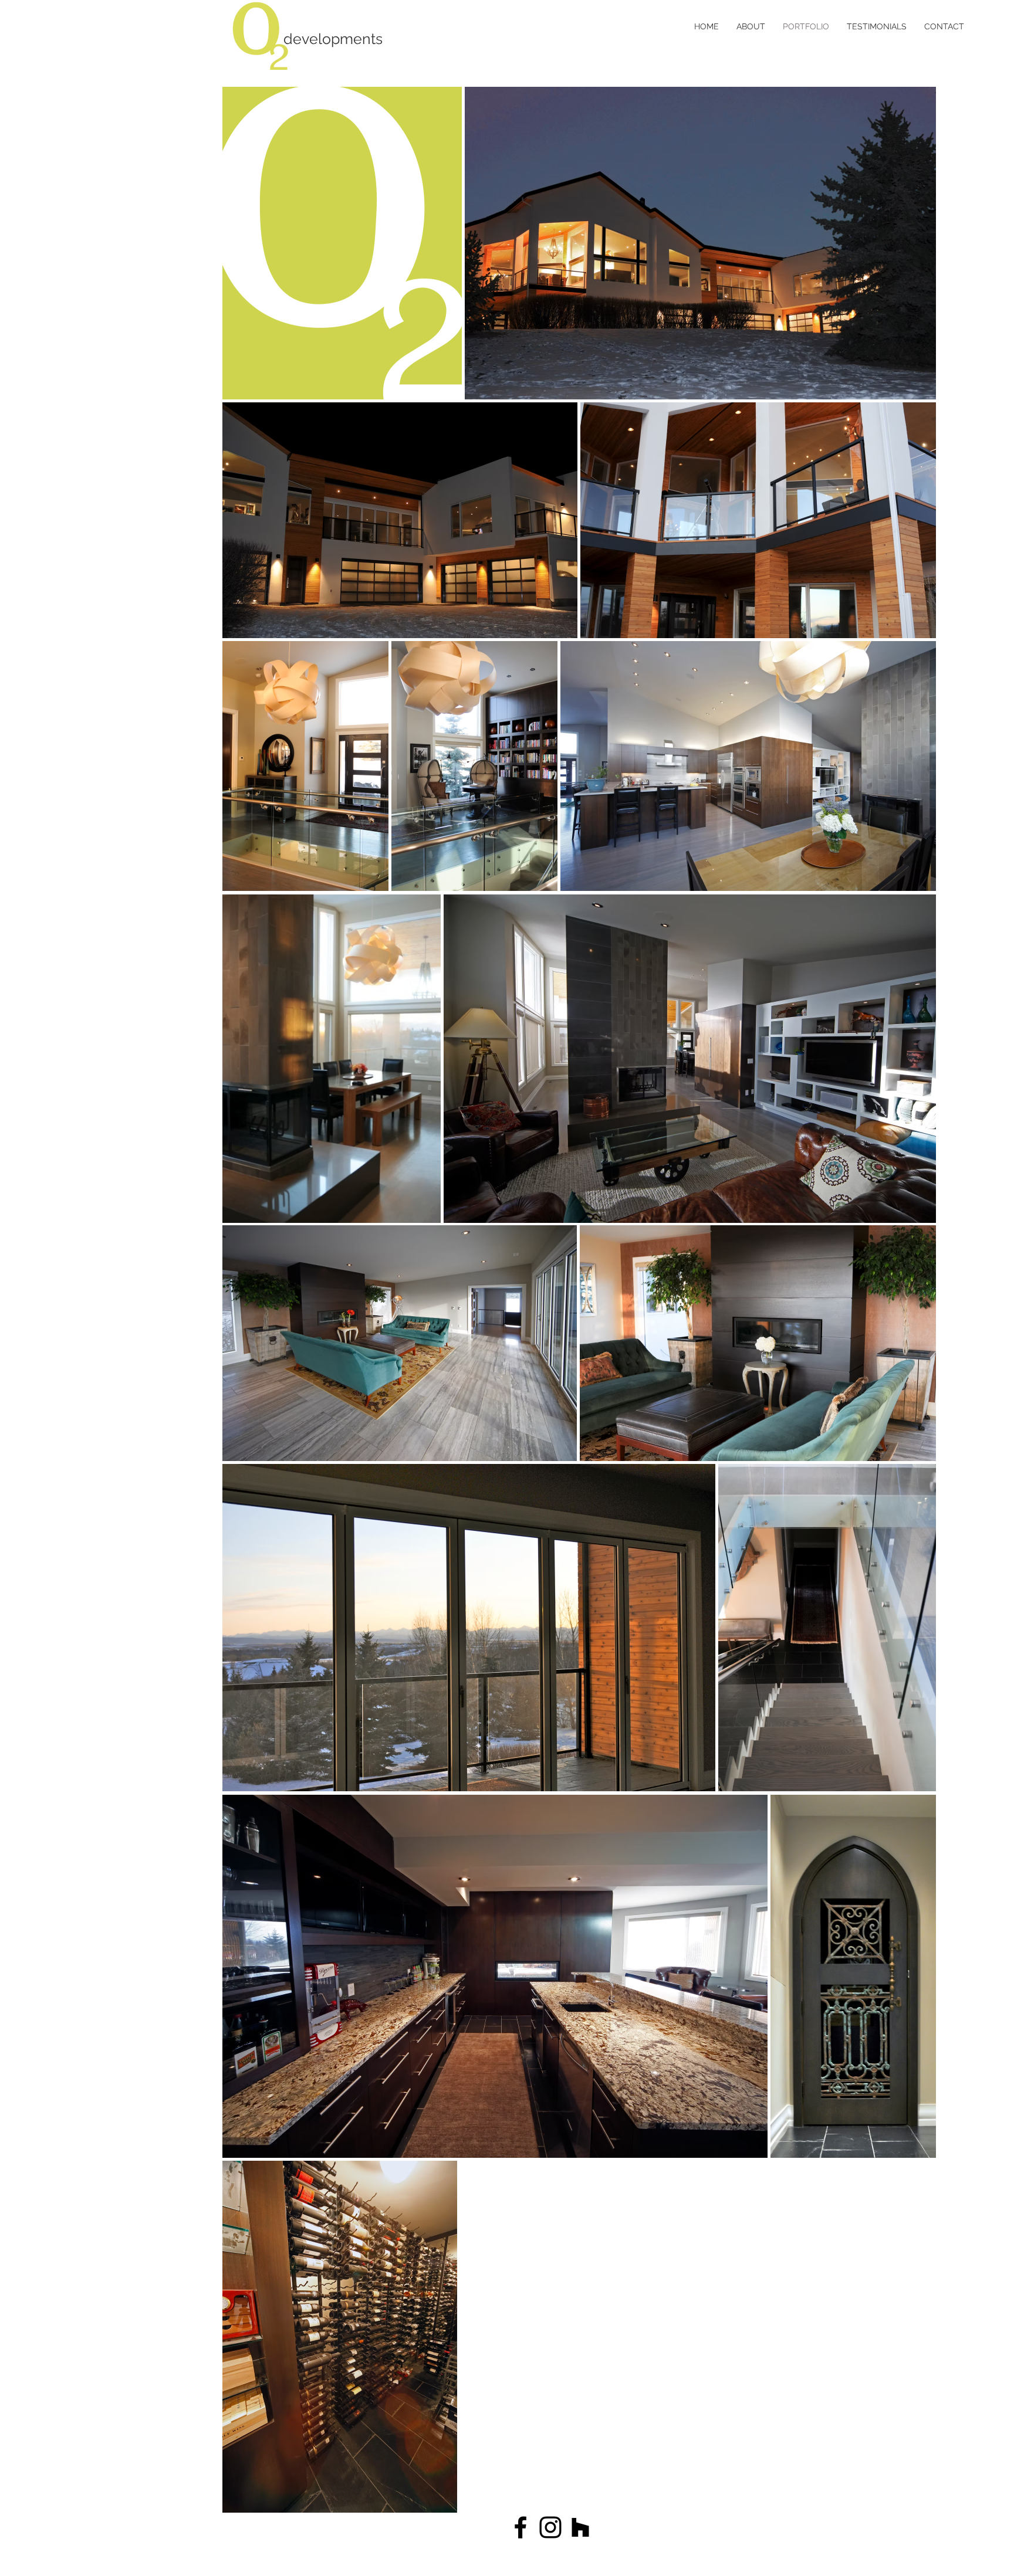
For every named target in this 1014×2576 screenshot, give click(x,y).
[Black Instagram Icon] (550, 2527)
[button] (393, 39)
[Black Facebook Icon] (520, 2527)
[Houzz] (580, 2527)
